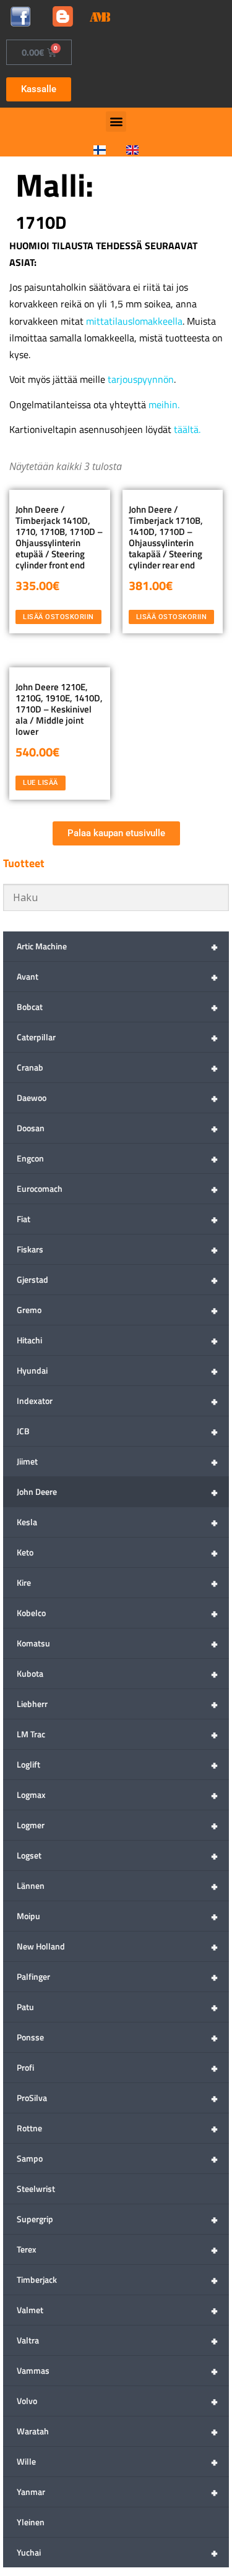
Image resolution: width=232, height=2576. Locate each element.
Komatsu (117, 1643)
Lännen (117, 1885)
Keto (117, 1552)
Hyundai (117, 1370)
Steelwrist (36, 2189)
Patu (117, 2007)
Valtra (117, 2340)
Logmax (117, 1795)
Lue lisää (41, 782)
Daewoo (117, 1098)
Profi (117, 2067)
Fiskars (117, 1249)
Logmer (117, 1825)
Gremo (117, 1310)
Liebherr (117, 1704)
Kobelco (117, 1613)
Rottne (117, 2128)
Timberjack (117, 2279)
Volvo (117, 2401)
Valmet (117, 2310)
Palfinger (117, 1976)
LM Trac (117, 1734)
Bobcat (117, 1007)
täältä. (187, 429)
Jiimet (117, 1461)
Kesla (117, 1522)
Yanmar (117, 2492)
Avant (117, 976)
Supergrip (117, 2219)
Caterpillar (117, 1037)
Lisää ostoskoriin (58, 617)
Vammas (117, 2370)
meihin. (164, 404)
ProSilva (117, 2098)
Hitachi (117, 1340)
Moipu (117, 1916)
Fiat (117, 1219)
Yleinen (31, 2522)
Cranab (117, 1067)
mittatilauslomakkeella (134, 321)
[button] (116, 122)
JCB (117, 1431)
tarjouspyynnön (141, 379)
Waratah (117, 2431)
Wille (117, 2461)
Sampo (117, 2158)
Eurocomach (117, 1188)
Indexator (117, 1401)
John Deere (117, 1491)
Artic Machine (117, 946)
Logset (117, 1855)
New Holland (117, 1946)
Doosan (117, 1128)
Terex (117, 2249)
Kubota (117, 1673)
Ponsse (117, 2037)
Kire (117, 1582)
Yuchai (117, 2552)
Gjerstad (117, 1279)
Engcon (117, 1158)
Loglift (117, 1764)
